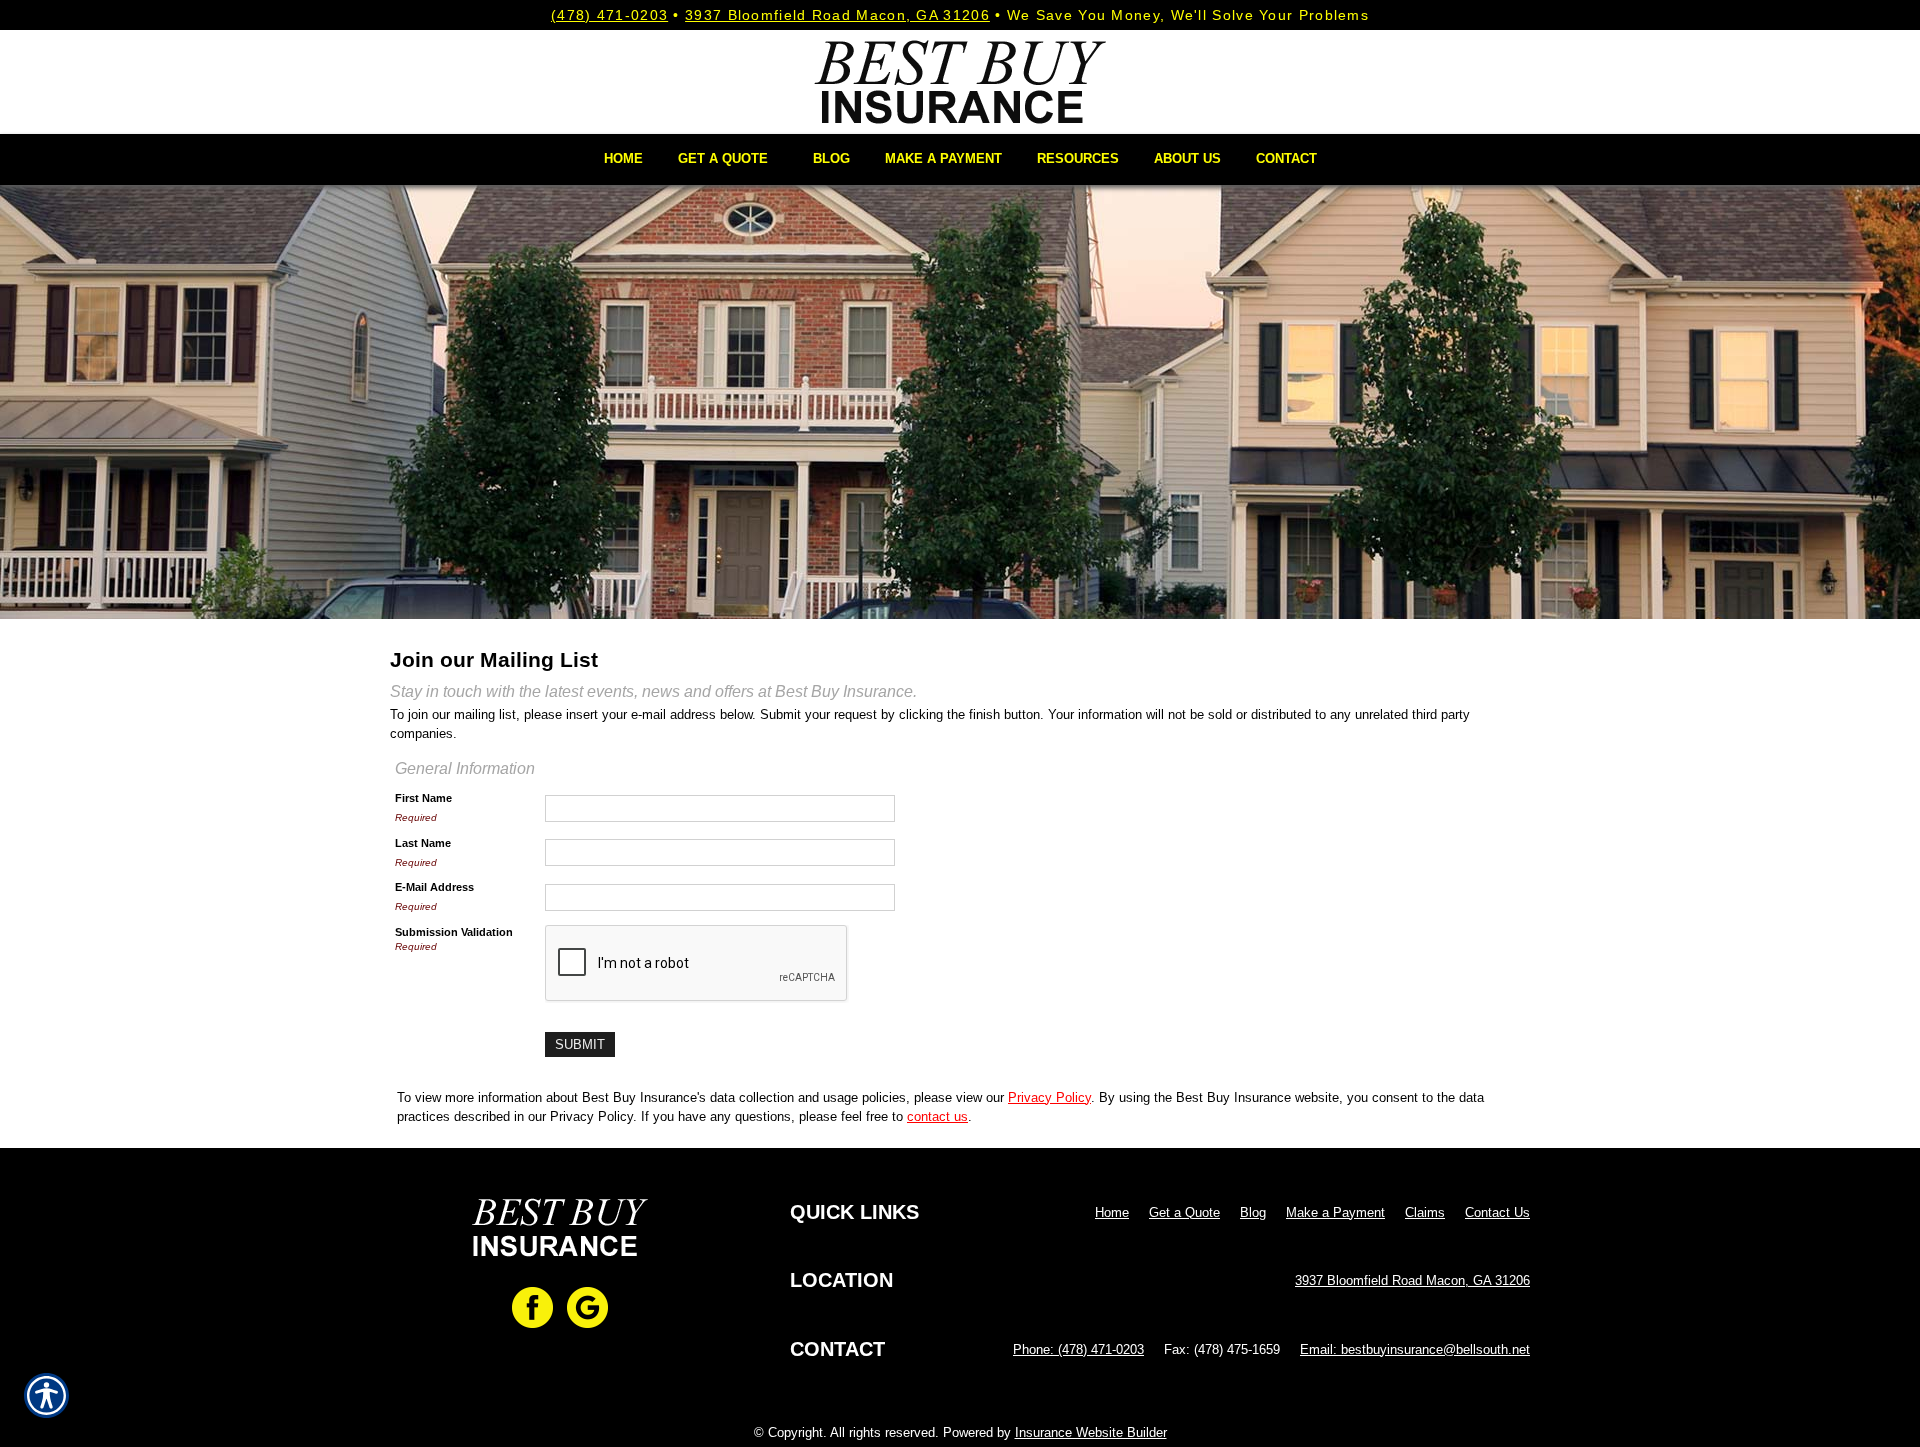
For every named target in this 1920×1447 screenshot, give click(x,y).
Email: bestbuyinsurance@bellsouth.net (1415, 1349)
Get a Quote (1184, 1212)
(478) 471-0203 (609, 15)
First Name (423, 798)
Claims (1425, 1212)
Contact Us (1497, 1212)
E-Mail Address (434, 887)
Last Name (423, 843)
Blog (1253, 1212)
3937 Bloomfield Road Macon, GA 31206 (837, 15)
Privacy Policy (1049, 1097)
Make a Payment (1335, 1212)
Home (1112, 1212)
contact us (937, 1116)
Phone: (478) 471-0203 (1078, 1349)
